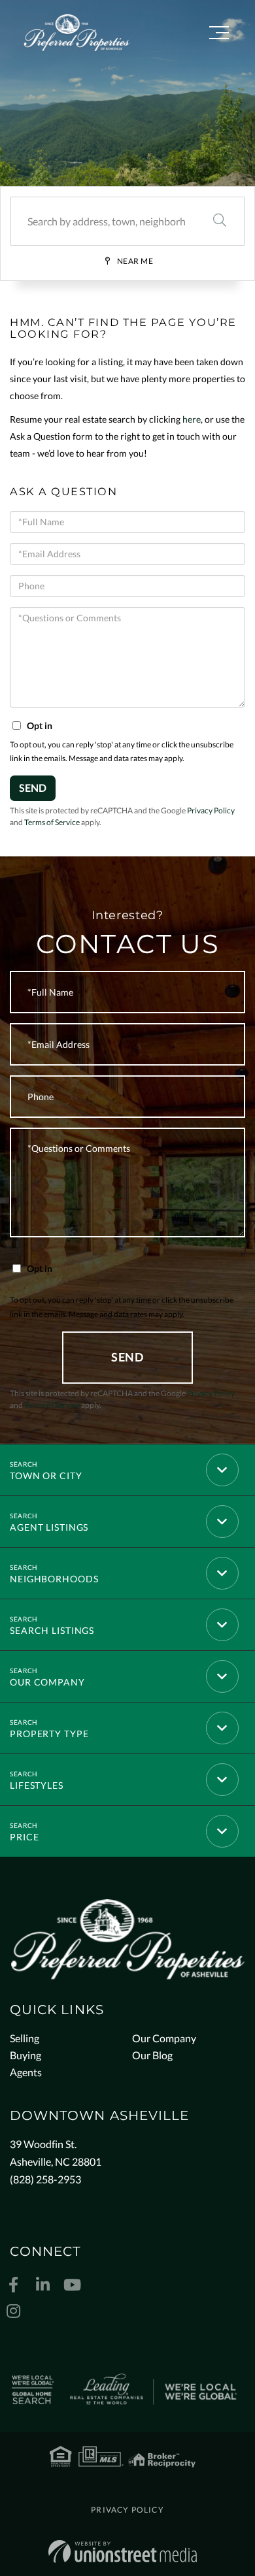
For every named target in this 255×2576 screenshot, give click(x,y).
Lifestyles (37, 1785)
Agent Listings (49, 1527)
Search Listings (52, 1630)
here (192, 419)
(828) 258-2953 (45, 2179)
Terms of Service (52, 822)
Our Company (47, 1682)
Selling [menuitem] (25, 2038)
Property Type (49, 1734)
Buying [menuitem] (25, 2055)
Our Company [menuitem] (164, 2038)
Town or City (46, 1475)
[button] (220, 221)
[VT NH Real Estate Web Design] (123, 2552)
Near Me (135, 261)
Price (24, 1837)
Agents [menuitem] (26, 2072)
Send (33, 788)
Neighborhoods (54, 1579)
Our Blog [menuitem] (152, 2055)
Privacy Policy (211, 810)
